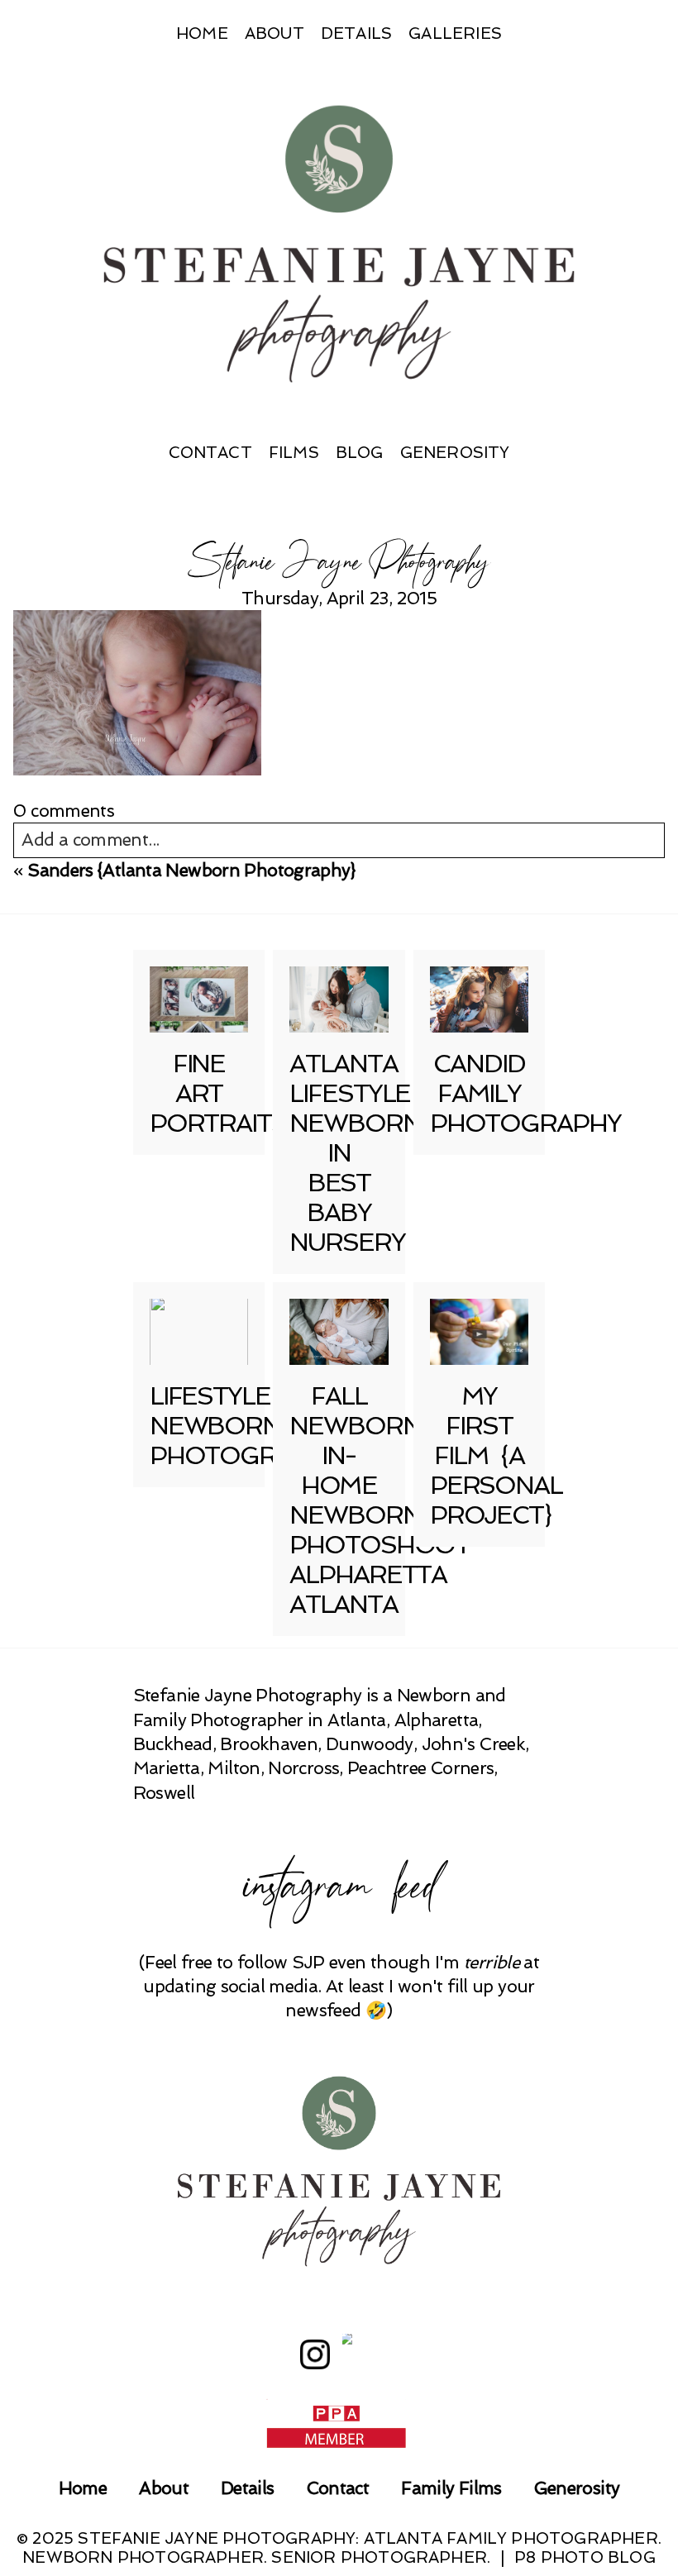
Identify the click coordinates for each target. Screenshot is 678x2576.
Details (356, 33)
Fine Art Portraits (218, 1093)
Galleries (455, 33)
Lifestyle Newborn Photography (245, 1426)
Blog (360, 453)
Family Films (451, 2488)
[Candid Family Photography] (480, 999)
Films (294, 453)
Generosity (455, 453)
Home (202, 33)
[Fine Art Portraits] (199, 999)
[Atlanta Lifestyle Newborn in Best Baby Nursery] (339, 999)
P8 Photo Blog (585, 2557)
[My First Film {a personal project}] (480, 1332)
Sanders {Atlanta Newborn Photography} (192, 870)
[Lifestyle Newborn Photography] (199, 1332)
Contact (210, 453)
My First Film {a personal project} (496, 1455)
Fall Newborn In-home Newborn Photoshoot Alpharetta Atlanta (380, 1500)
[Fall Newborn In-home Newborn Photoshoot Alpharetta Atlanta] (339, 1332)
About (275, 33)
